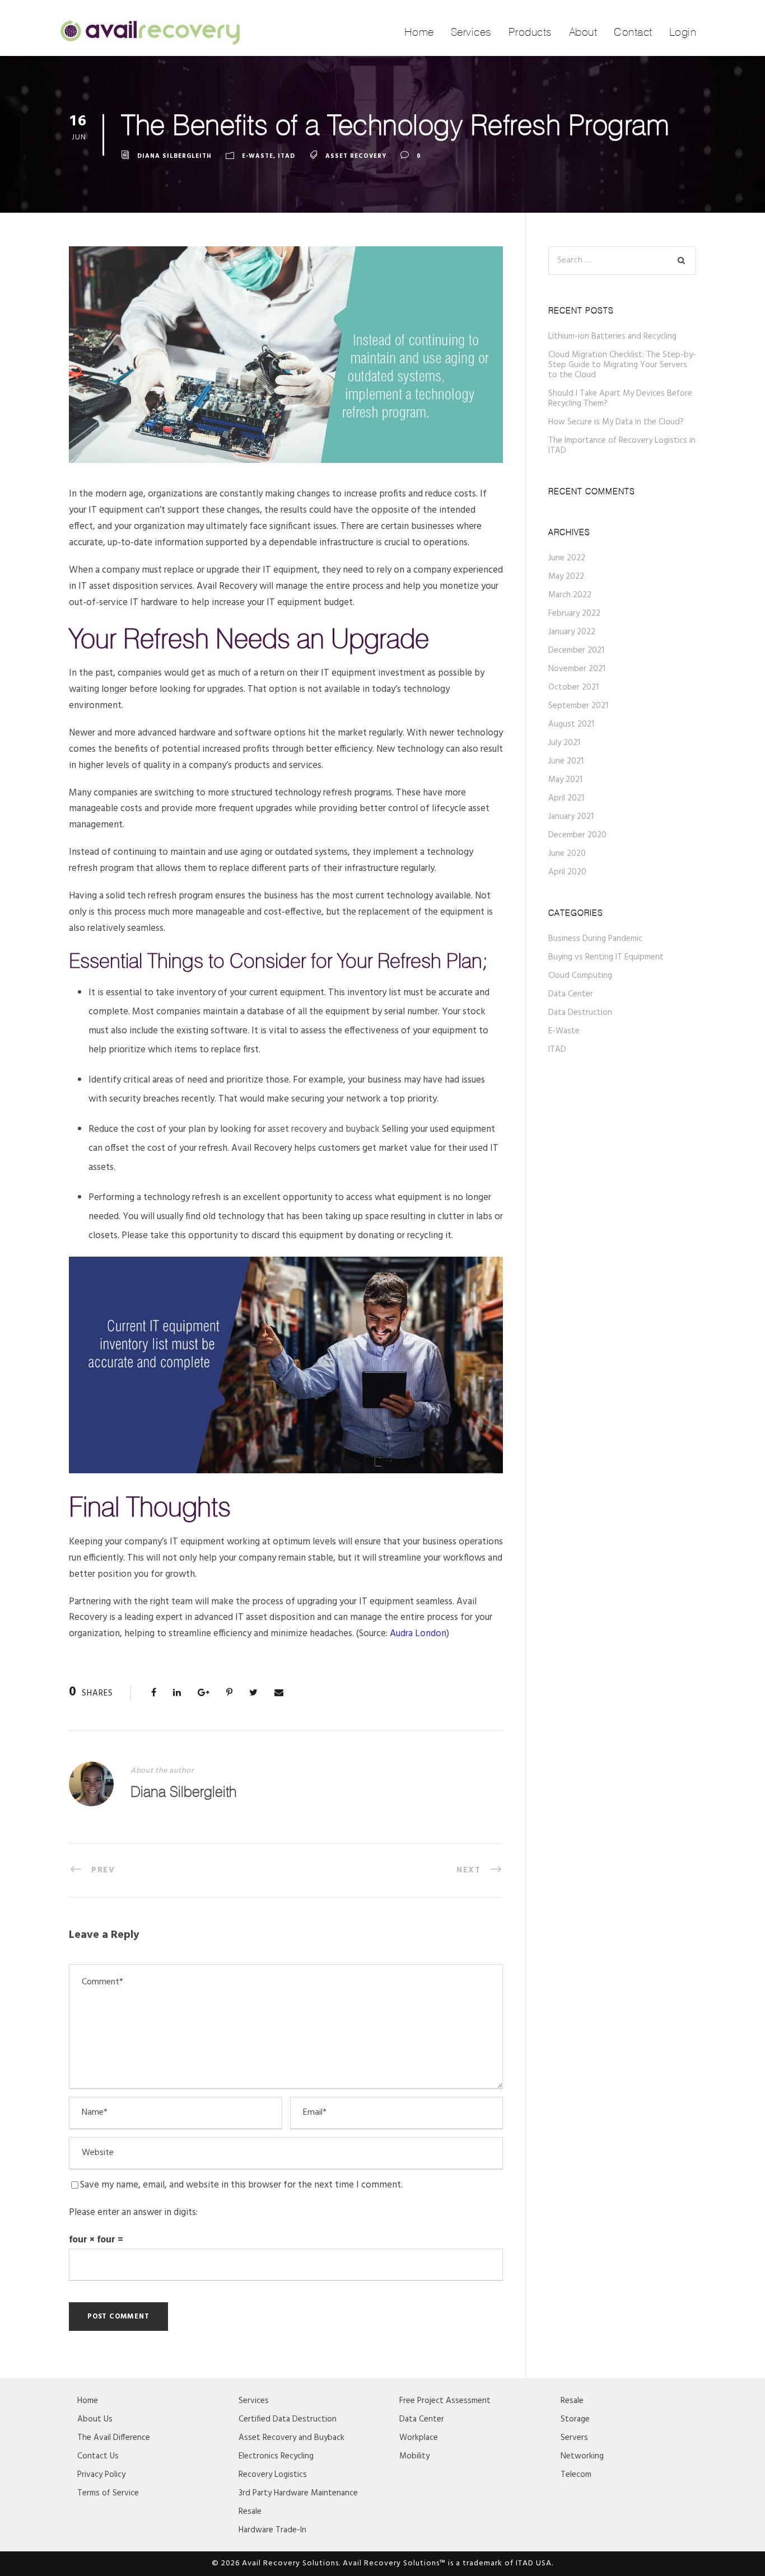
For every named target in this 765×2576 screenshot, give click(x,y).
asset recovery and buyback (324, 1129)
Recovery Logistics (273, 2475)
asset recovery (356, 156)
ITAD (286, 156)
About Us (95, 2419)
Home (419, 32)
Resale (250, 2512)
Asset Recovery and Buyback (291, 2438)
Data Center (571, 994)
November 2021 (577, 669)
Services (471, 32)
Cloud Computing (580, 976)
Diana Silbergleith (174, 156)
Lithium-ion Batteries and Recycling (612, 336)
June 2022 (567, 558)
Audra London (418, 1634)
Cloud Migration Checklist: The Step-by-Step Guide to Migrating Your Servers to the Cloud (622, 365)
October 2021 (573, 687)
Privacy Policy (101, 2475)
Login (683, 32)
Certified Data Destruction (288, 2419)
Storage (575, 2419)
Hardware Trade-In (272, 2530)
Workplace (419, 2438)
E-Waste (258, 156)
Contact (633, 32)
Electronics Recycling (276, 2456)
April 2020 (567, 872)
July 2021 (564, 743)
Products (530, 32)
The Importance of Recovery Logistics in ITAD (622, 446)
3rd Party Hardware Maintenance (298, 2493)
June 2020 (567, 854)
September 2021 (578, 706)
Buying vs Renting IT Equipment (606, 957)
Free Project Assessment (445, 2401)
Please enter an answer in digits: (133, 2212)
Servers (574, 2438)
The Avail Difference (114, 2438)
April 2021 (566, 798)
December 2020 (577, 835)
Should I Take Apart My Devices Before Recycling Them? (620, 399)
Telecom (576, 2475)
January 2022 (572, 632)
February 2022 (574, 613)
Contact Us (98, 2456)
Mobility (414, 2456)
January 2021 (571, 817)
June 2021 (566, 761)
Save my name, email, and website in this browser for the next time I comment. (241, 2185)
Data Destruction (580, 1013)
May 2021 (565, 780)
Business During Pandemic (595, 939)
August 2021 (571, 724)
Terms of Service (108, 2493)
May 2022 (566, 577)
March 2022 (570, 595)
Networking (582, 2456)
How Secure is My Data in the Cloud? (616, 422)
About (583, 32)
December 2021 (576, 650)
